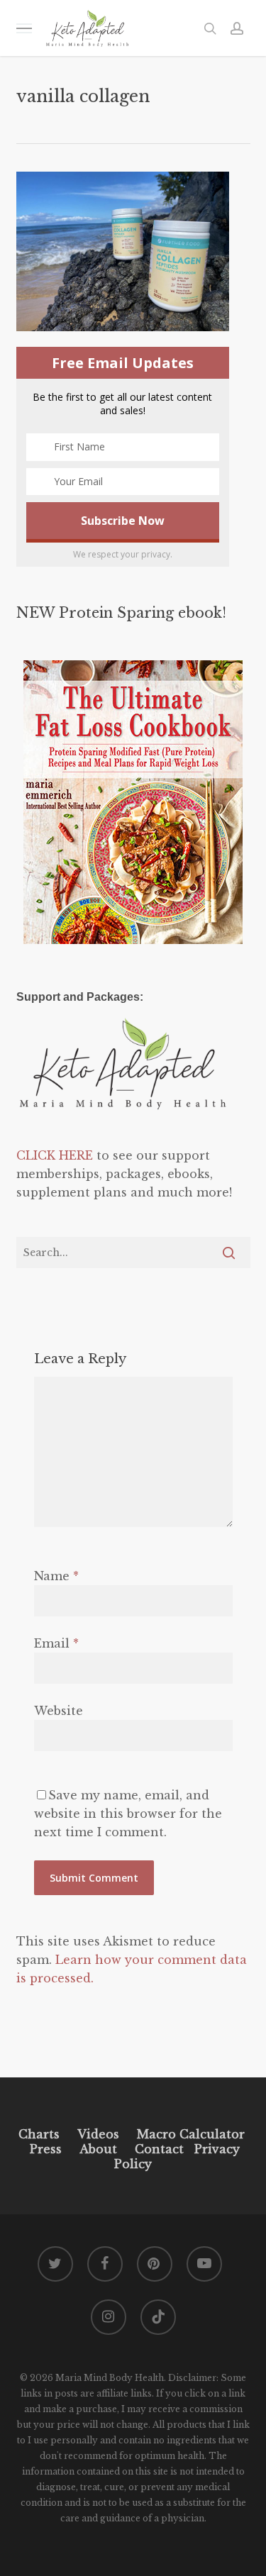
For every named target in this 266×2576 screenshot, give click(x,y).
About (98, 2149)
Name (56, 1576)
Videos (98, 2134)
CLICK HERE (55, 1155)
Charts (39, 2134)
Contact (159, 2149)
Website (59, 1711)
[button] (24, 28)
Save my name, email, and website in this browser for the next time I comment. (128, 1814)
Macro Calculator (191, 2134)
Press (46, 2149)
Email (56, 1643)
